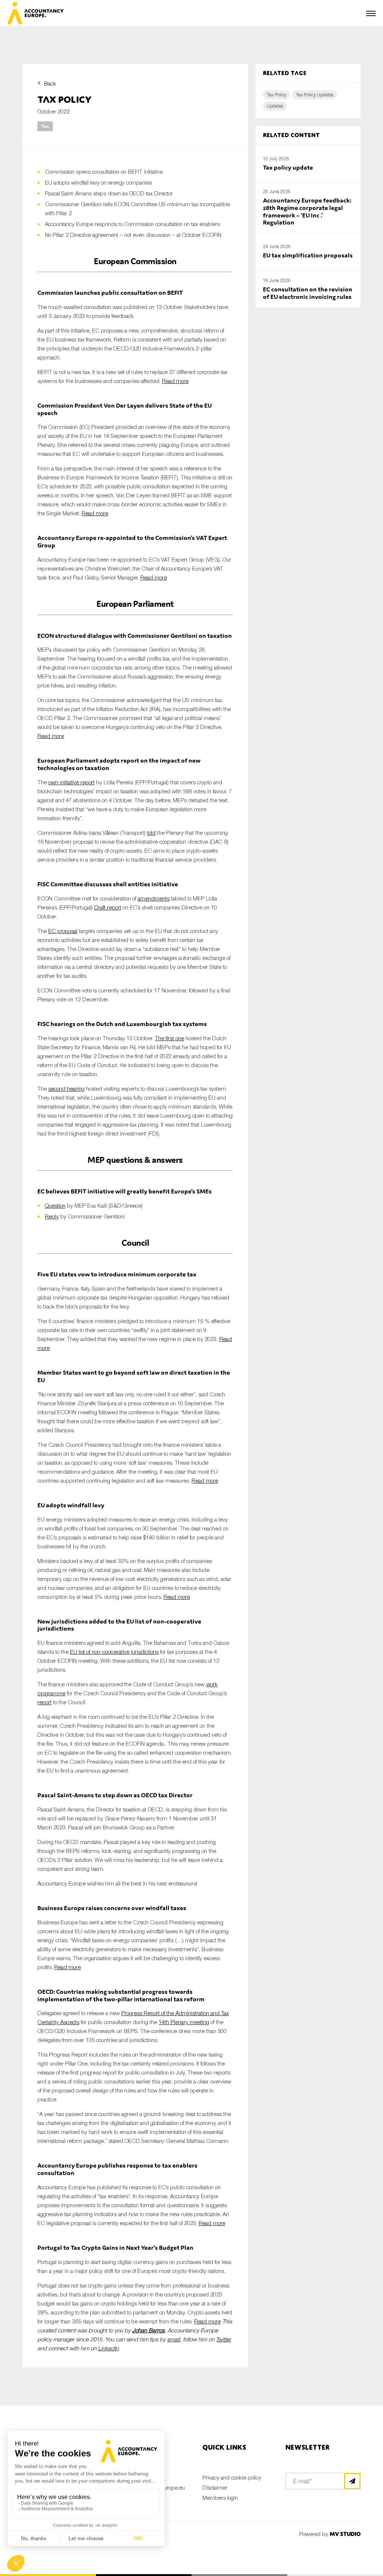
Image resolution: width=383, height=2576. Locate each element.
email (174, 2339)
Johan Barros (148, 2330)
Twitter (223, 2339)
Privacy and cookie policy (232, 2477)
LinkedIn (108, 2348)
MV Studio (345, 2534)
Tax (45, 126)
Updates (275, 106)
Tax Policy (277, 95)
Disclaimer (215, 2487)
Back (50, 83)
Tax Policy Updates (315, 95)
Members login (220, 2498)
